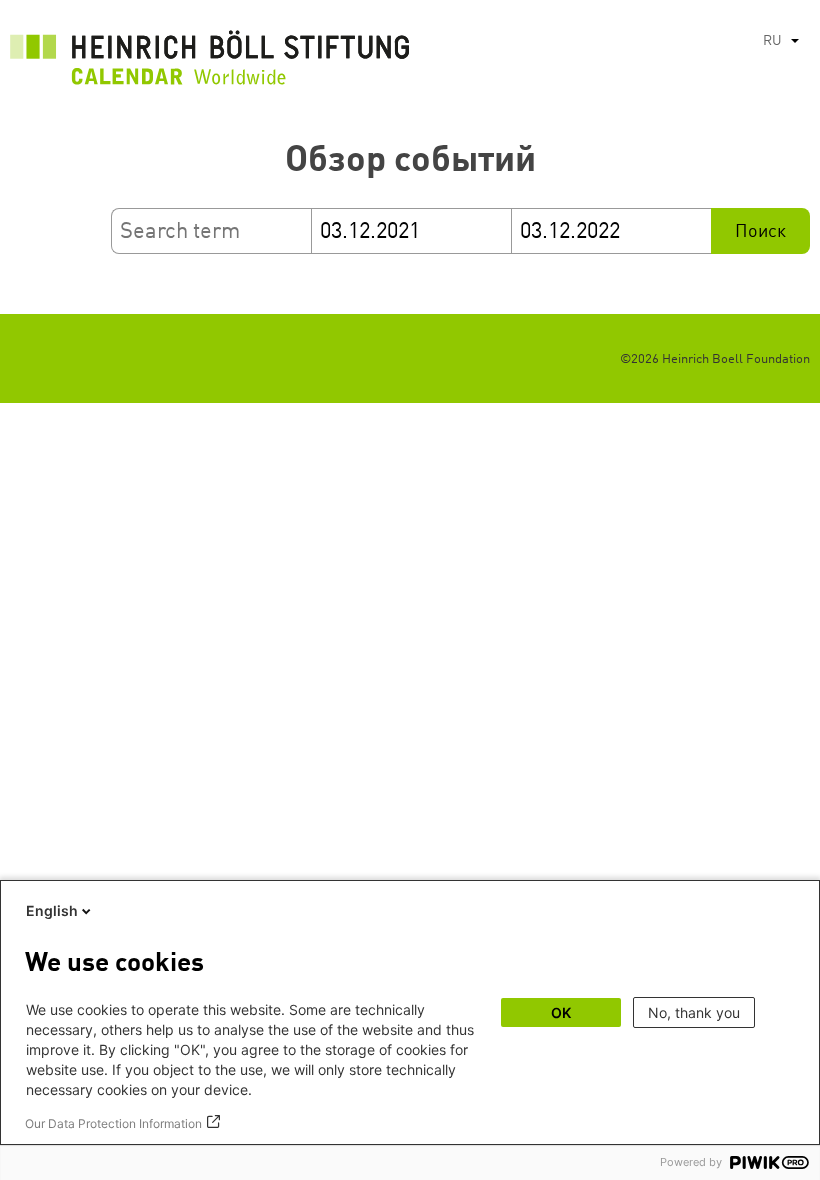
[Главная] (210, 63)
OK (561, 1012)
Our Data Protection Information (113, 1123)
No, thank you (694, 1012)
